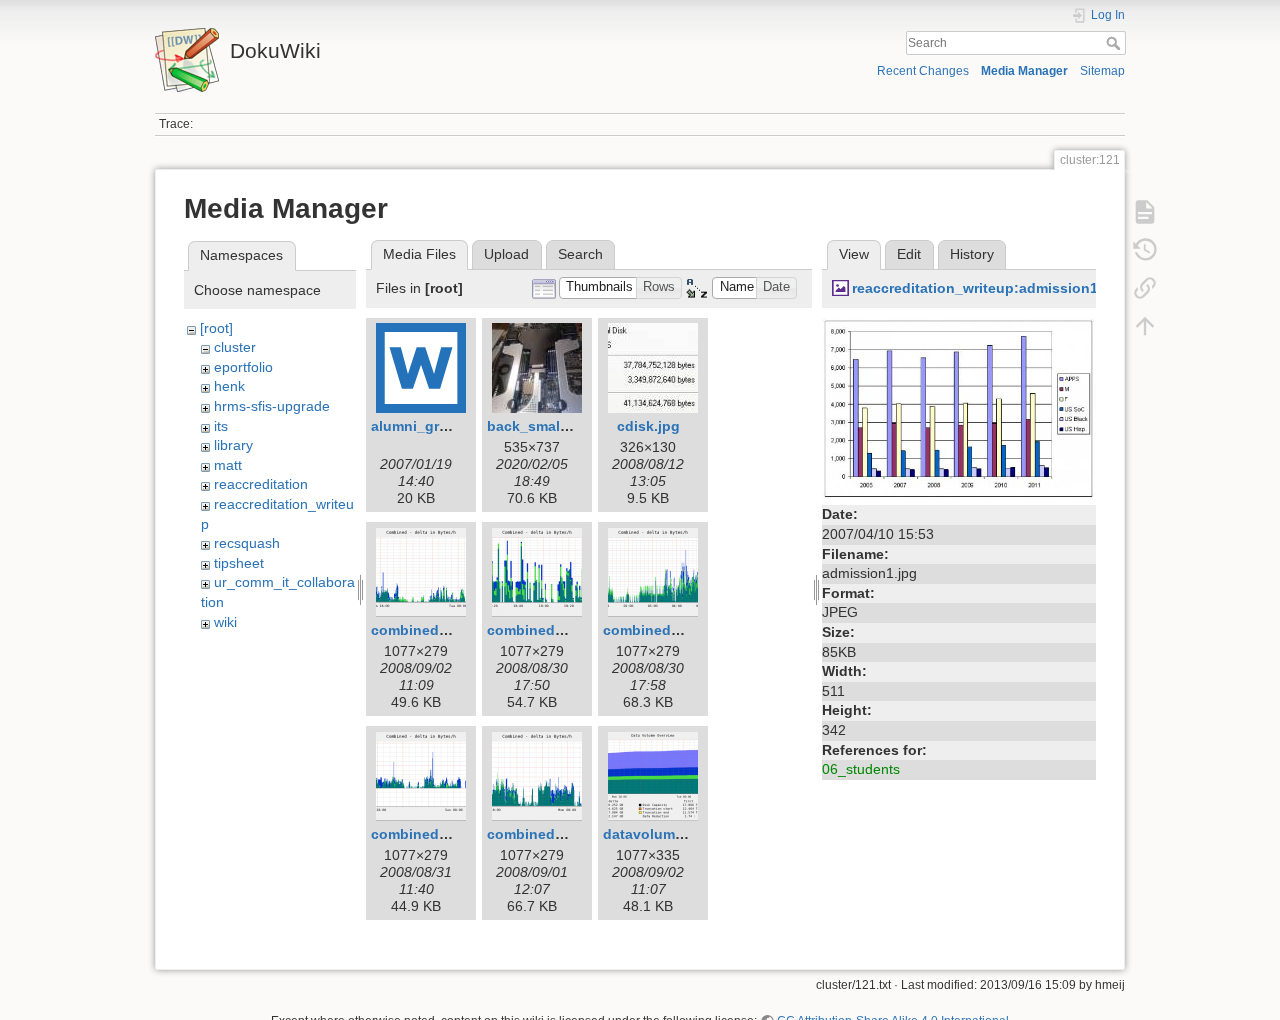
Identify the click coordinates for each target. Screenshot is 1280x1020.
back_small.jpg (538, 426)
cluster (235, 347)
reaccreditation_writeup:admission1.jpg (988, 288)
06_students (861, 769)
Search (1115, 43)
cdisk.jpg (648, 426)
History (972, 254)
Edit (909, 254)
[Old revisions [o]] (1145, 250)
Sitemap (1102, 71)
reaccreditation (261, 484)
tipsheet (239, 563)
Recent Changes (923, 71)
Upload (506, 254)
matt (228, 465)
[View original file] (959, 408)
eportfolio (243, 367)
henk (229, 386)
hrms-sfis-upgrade (272, 406)
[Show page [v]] (1145, 212)
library (233, 445)
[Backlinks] (1145, 288)
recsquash (247, 543)
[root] (216, 328)
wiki (225, 622)
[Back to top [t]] (1145, 326)
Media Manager (1024, 71)
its (221, 426)
